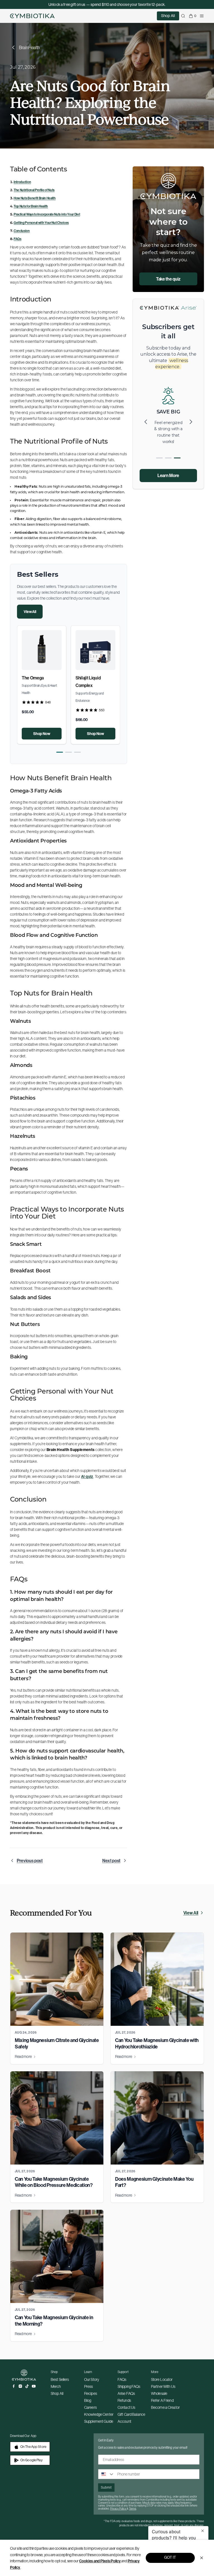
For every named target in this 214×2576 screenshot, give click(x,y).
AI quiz (87, 1476)
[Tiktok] (27, 2386)
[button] (60, 752)
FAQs (18, 239)
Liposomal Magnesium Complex (87, 685)
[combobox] (106, 2474)
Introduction (22, 182)
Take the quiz (168, 279)
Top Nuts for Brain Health (31, 206)
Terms (133, 2509)
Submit (106, 2487)
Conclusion (22, 231)
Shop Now (42, 734)
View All (30, 612)
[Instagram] (20, 2386)
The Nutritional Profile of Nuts (34, 190)
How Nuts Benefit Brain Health (35, 198)
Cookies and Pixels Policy (100, 2561)
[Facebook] (14, 2386)
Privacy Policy (118, 2509)
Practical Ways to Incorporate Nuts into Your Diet (47, 214)
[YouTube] (34, 2386)
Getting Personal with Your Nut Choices (41, 223)
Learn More (168, 475)
